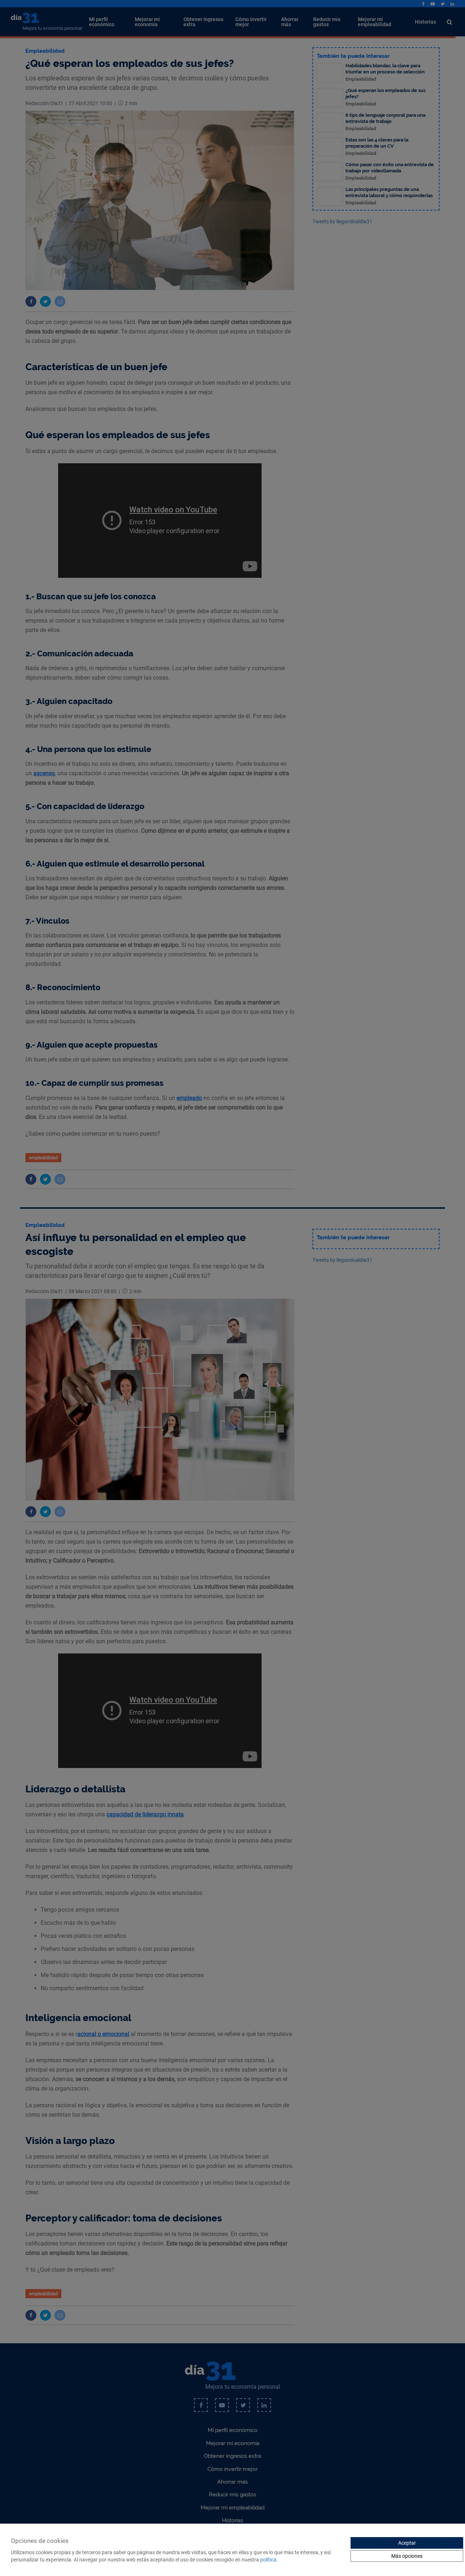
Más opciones (407, 2556)
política (268, 2560)
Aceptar (407, 2543)
